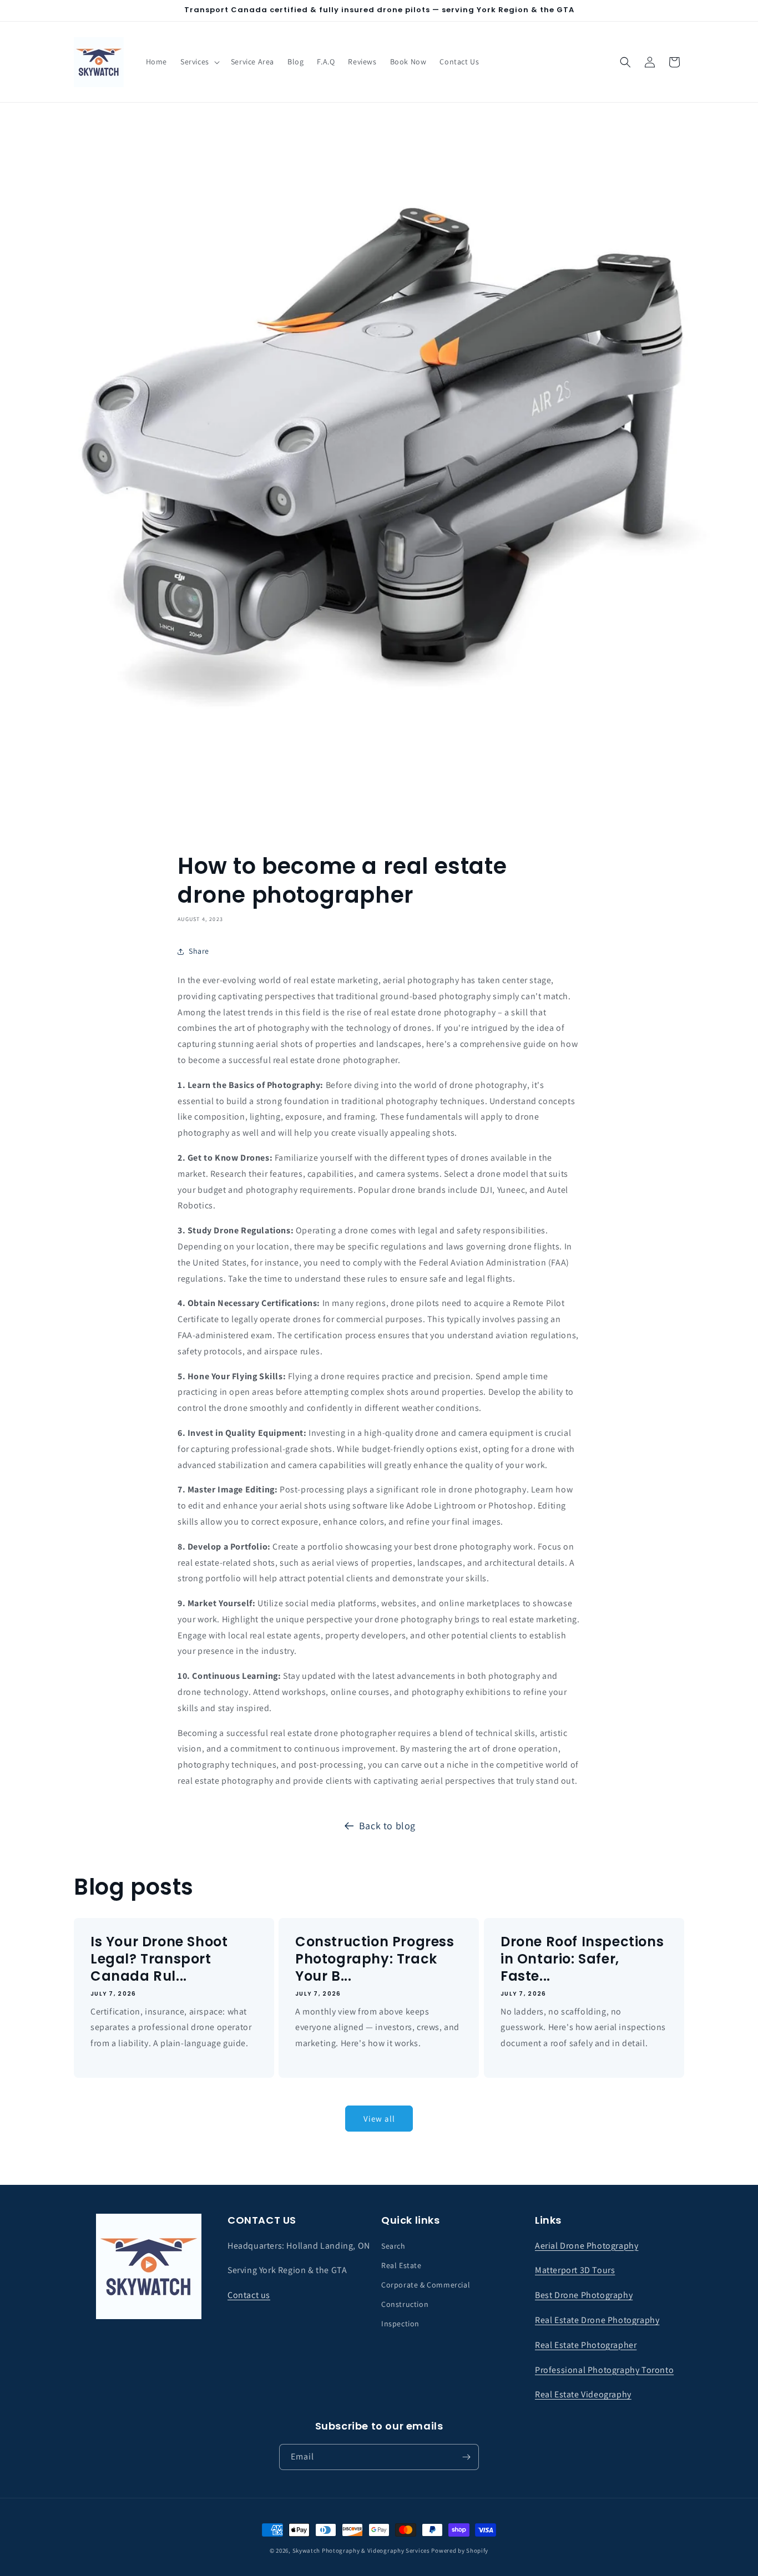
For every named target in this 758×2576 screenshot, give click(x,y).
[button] (199, 62)
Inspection (400, 2324)
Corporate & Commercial (426, 2285)
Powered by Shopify (460, 2550)
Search (393, 2246)
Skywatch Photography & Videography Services (361, 2550)
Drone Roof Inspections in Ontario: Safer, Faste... (582, 1959)
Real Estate (401, 2265)
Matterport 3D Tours (575, 2270)
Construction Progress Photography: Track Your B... (375, 1959)
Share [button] (199, 951)
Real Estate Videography (583, 2394)
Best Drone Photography (584, 2295)
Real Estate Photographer (586, 2345)
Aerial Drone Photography (587, 2246)
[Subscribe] (466, 2457)
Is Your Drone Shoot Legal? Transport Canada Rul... (159, 1959)
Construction (405, 2304)
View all (379, 2119)
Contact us (249, 2295)
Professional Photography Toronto (604, 2370)
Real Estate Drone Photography (597, 2320)
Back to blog (387, 1826)
